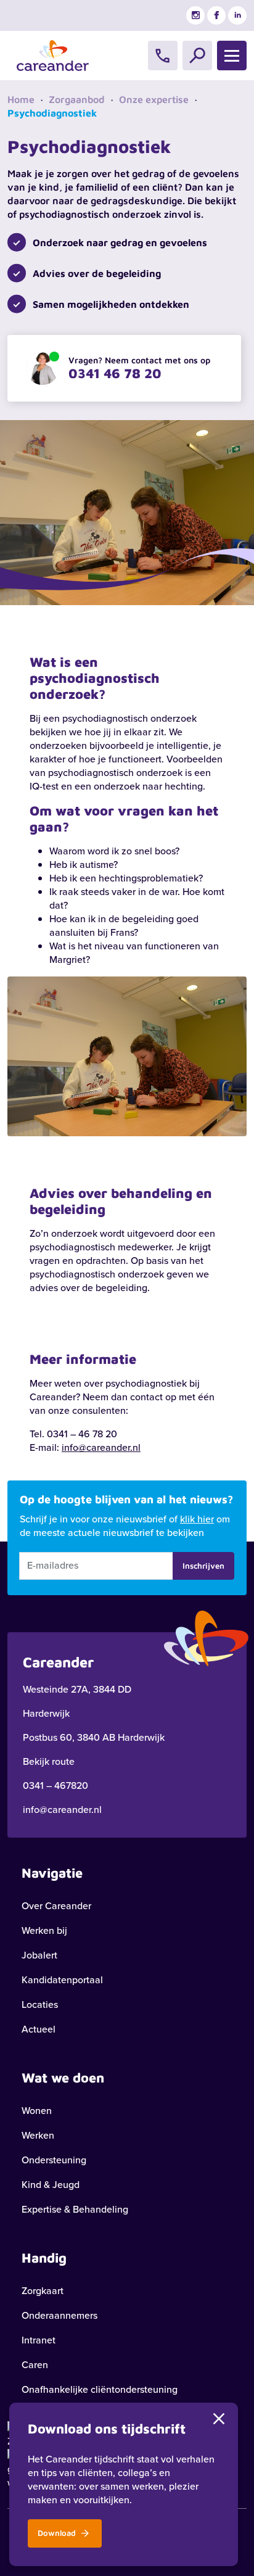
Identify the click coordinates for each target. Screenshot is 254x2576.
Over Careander (56, 1906)
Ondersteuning (54, 2160)
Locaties (40, 2004)
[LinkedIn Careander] (237, 15)
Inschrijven (203, 1566)
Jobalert (39, 1955)
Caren (35, 2365)
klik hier (197, 1519)
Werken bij (44, 1930)
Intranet (39, 2340)
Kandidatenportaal (62, 1980)
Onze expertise (154, 99)
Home (21, 99)
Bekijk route (49, 1761)
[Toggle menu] (232, 56)
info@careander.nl (101, 1447)
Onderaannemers (59, 2315)
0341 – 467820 (55, 1785)
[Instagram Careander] (195, 15)
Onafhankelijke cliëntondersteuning (100, 2389)
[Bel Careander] (163, 56)
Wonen (37, 2111)
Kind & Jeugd (51, 2185)
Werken (38, 2135)
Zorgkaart (43, 2291)
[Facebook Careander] (216, 15)
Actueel (39, 2029)
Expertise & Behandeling (75, 2209)
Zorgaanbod (77, 99)
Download (58, 2533)
